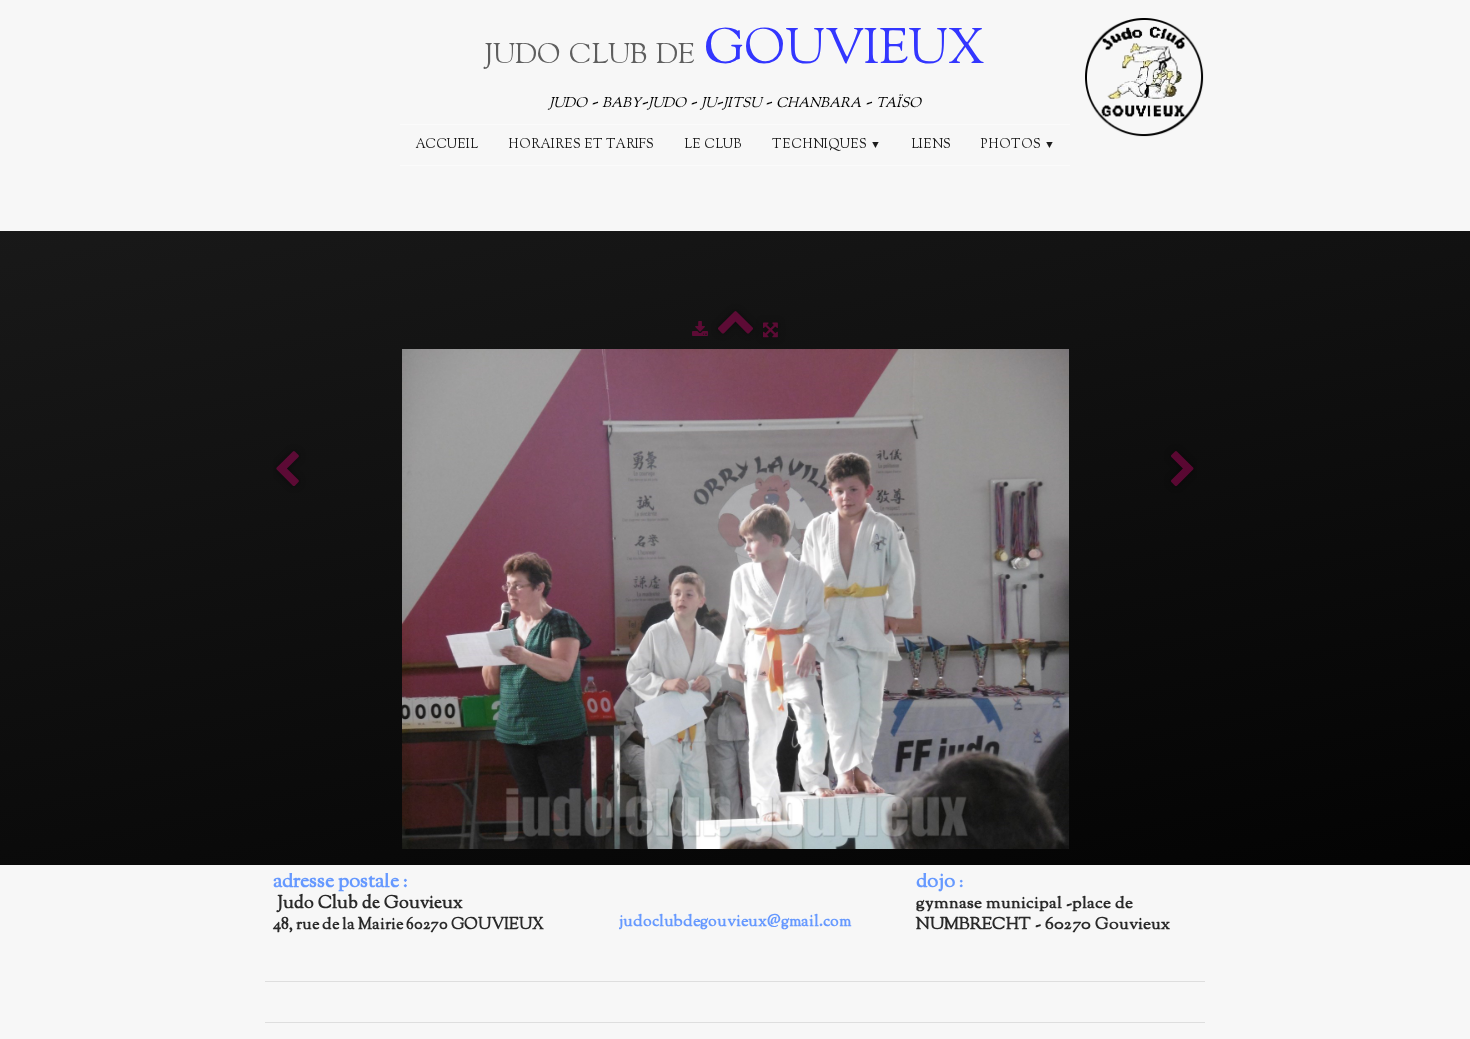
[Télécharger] (700, 331)
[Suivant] (1183, 471)
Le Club (713, 145)
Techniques (826, 145)
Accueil (446, 145)
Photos (1018, 145)
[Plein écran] (770, 331)
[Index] (735, 331)
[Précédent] (287, 471)
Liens (931, 145)
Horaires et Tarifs (581, 145)
